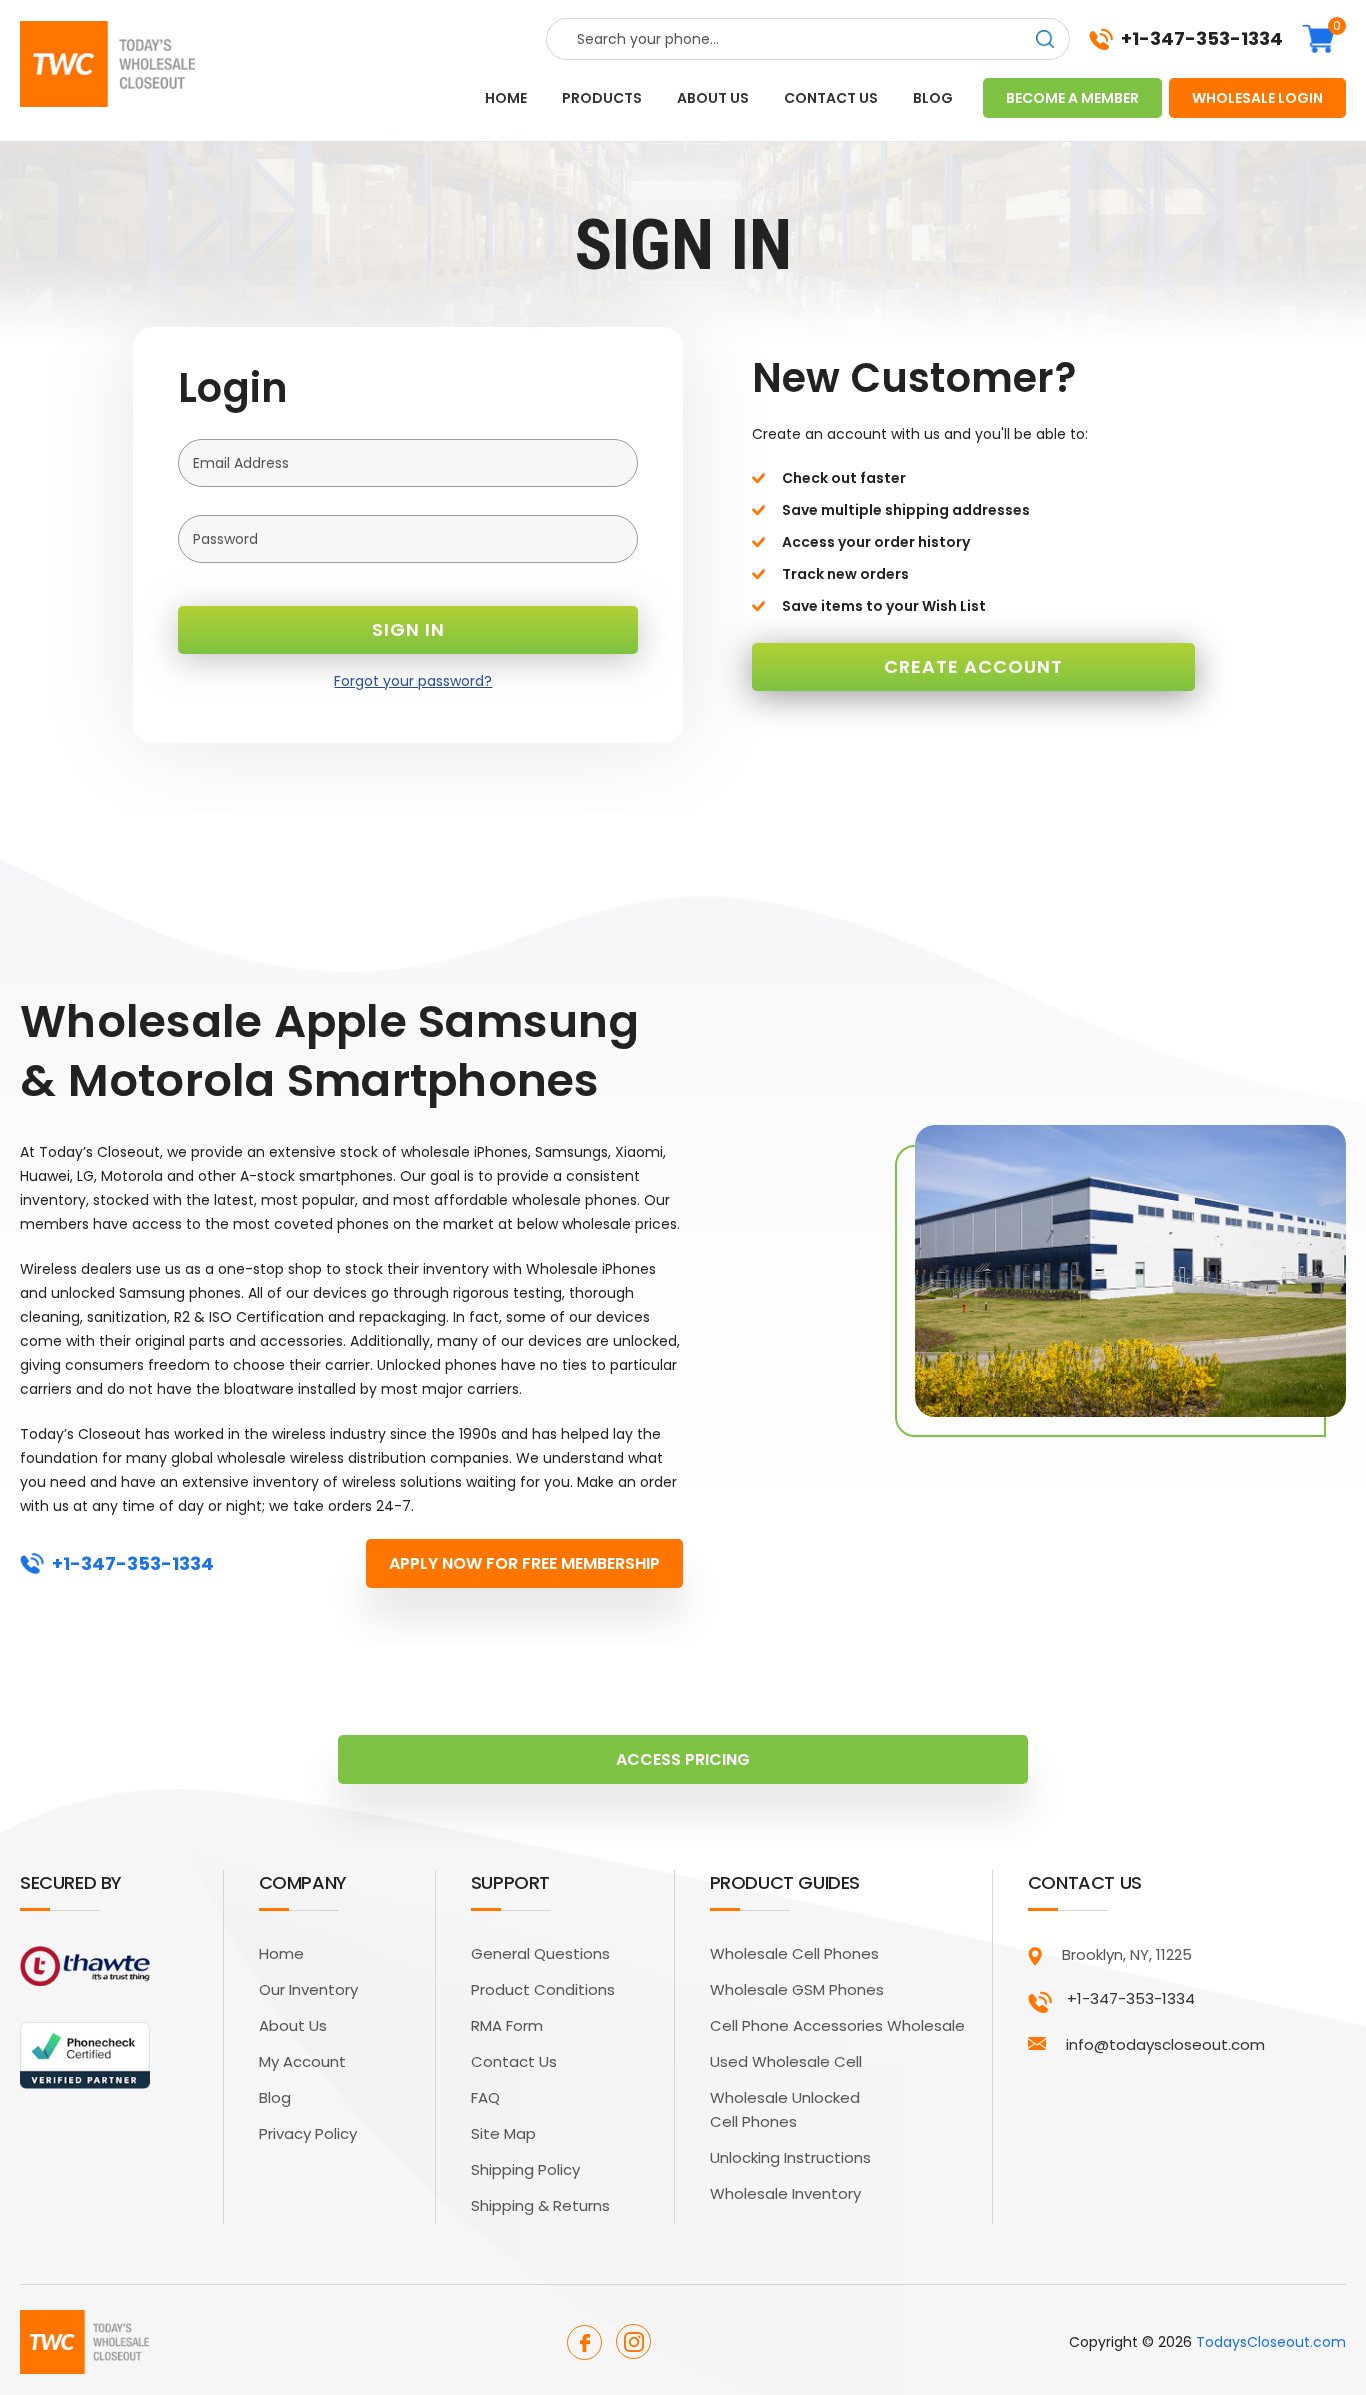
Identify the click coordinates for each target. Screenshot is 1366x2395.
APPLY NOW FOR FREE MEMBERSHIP (524, 1563)
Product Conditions (543, 1989)
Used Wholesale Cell (786, 2061)
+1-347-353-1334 (1202, 39)
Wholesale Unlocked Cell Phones (785, 2109)
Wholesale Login (1257, 98)
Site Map (503, 2133)
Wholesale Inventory (785, 2193)
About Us (293, 2025)
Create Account (973, 666)
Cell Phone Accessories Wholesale (837, 2025)
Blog (933, 98)
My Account (302, 2061)
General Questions (540, 1953)
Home (506, 98)
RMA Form (507, 2025)
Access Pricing (683, 1759)
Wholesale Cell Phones (794, 1953)
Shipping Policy (525, 2169)
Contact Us (514, 2061)
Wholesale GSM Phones (797, 1989)
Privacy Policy (308, 2133)
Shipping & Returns (540, 2205)
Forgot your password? (413, 681)
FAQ (485, 2097)
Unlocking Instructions (790, 2157)
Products (602, 98)
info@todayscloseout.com (1165, 2044)
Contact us (831, 98)
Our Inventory (308, 1989)
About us (713, 98)
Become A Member (1072, 98)
